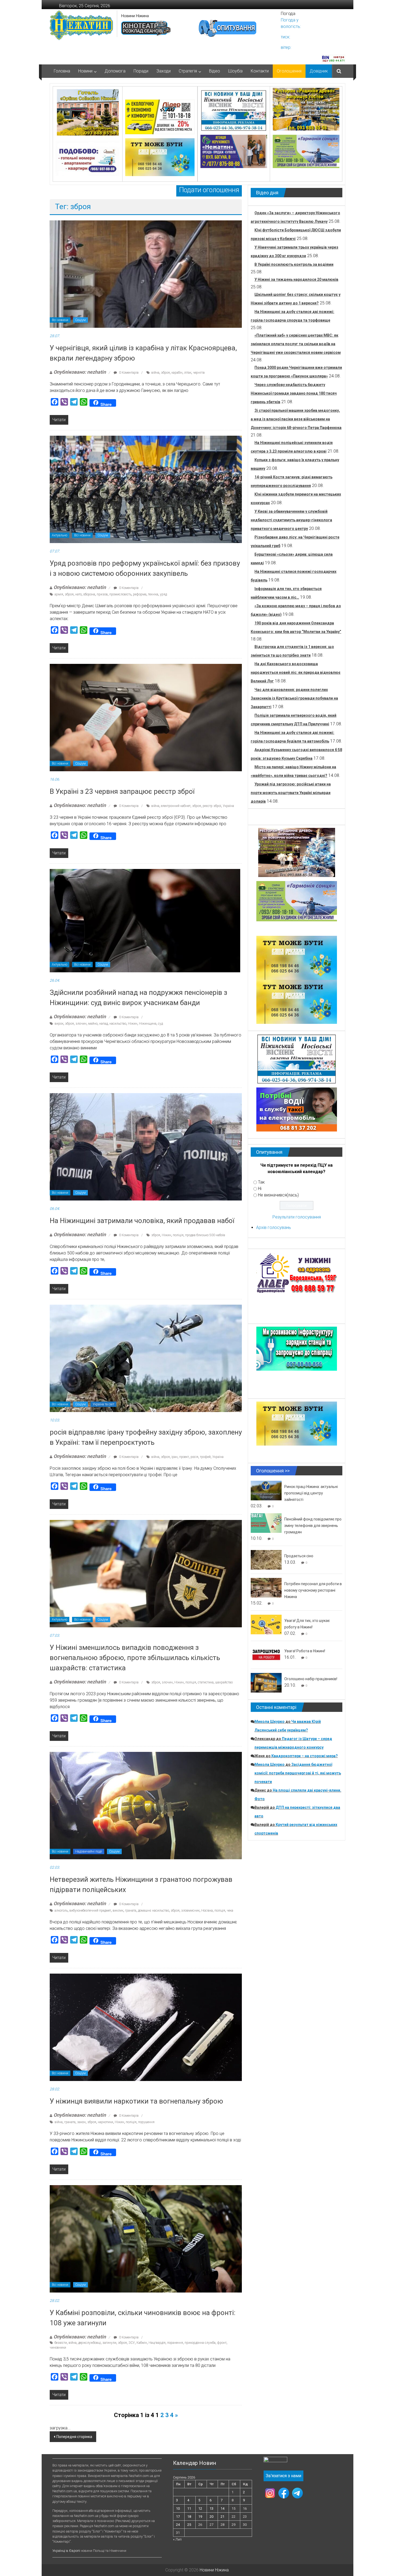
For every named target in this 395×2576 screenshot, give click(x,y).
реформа (140, 594)
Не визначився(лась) (278, 1195)
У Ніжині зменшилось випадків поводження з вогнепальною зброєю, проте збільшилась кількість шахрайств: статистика (135, 1658)
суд (160, 1024)
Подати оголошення (209, 190)
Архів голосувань (274, 1227)
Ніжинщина (148, 1024)
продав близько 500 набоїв (205, 1235)
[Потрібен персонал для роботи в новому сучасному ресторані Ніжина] (266, 1587)
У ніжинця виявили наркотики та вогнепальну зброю (136, 2101)
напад (103, 1024)
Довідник (319, 71)
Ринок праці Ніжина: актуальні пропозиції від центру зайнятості (311, 1493)
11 (189, 2508)
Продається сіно (299, 1556)
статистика (206, 1682)
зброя (165, 373)
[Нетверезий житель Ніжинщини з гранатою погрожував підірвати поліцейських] (146, 1805)
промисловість (120, 594)
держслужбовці (89, 2343)
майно (93, 1024)
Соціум (80, 320)
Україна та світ (103, 1404)
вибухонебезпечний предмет (90, 1911)
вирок (59, 1024)
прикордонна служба (200, 2343)
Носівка (207, 1911)
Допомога (115, 71)
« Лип (177, 2539)
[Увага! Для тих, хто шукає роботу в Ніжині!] (266, 1624)
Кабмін (142, 2343)
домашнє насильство (153, 1911)
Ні (260, 1189)
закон (81, 2122)
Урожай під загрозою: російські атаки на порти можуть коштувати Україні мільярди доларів (291, 793)
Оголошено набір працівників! (311, 1679)
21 (222, 2517)
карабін (177, 373)
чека (230, 1911)
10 (178, 2508)
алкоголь (61, 1911)
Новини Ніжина (135, 16)
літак (188, 373)
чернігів (199, 373)
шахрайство (224, 1682)
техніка (153, 594)
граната (131, 1911)
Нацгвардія (157, 2343)
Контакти (260, 71)
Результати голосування (297, 1217)
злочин (81, 1024)
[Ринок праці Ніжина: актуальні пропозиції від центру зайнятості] (266, 1490)
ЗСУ (132, 2343)
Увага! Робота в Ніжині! (305, 1651)
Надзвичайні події (89, 1851)
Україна (228, 806)
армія (59, 594)
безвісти (61, 2343)
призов (102, 594)
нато (78, 594)
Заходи (164, 71)
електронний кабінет (176, 806)
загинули (109, 2343)
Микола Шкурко (270, 1722)
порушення (146, 2122)
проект (184, 1457)
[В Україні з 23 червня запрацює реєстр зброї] (146, 717)
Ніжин (133, 1024)
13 (211, 2508)
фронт (222, 2343)
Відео (215, 71)
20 (211, 2517)
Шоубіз (235, 71)
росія (194, 1457)
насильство (118, 1024)
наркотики (105, 2122)
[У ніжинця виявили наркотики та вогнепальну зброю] (146, 2027)
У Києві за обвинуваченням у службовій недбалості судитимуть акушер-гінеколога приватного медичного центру (291, 520)
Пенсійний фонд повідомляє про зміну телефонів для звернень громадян (313, 1526)
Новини (85, 71)
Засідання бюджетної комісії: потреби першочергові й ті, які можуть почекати (298, 1773)
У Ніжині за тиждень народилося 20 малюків (296, 279)
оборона (89, 594)
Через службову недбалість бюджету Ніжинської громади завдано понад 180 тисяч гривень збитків (294, 393)
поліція (178, 1235)
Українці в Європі (66, 2551)
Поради (141, 71)
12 (200, 2508)
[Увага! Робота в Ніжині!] (266, 1655)
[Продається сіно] (266, 1560)
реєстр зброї (212, 806)
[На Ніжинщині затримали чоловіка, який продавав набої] (146, 1146)
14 (222, 2508)
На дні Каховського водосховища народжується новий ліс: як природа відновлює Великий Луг (296, 672)
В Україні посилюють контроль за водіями (294, 264)
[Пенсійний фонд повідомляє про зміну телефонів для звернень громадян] (266, 1523)
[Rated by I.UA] (275, 2461)
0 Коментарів (128, 373)
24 (178, 2525)
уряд (163, 594)
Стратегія (188, 71)
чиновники (58, 2348)
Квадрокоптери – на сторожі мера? (305, 1756)
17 (178, 2517)
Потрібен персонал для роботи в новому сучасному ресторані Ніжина (313, 1590)
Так (261, 1182)
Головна (62, 71)
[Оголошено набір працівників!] (266, 1682)
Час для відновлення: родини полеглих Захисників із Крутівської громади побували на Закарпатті (294, 698)
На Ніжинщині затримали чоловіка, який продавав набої (142, 1221)
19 (200, 2517)
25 (189, 2525)
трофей (205, 1457)
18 (189, 2517)
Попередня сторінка (74, 2437)
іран (175, 1457)
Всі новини (60, 320)
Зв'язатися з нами (283, 2476)
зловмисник (190, 1911)
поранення (175, 2343)
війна (155, 373)
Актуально (60, 535)
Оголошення (289, 71)
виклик (118, 1911)
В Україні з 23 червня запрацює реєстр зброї (122, 791)
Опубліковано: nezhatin (80, 372)
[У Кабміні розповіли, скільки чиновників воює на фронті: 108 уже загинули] (146, 2238)
